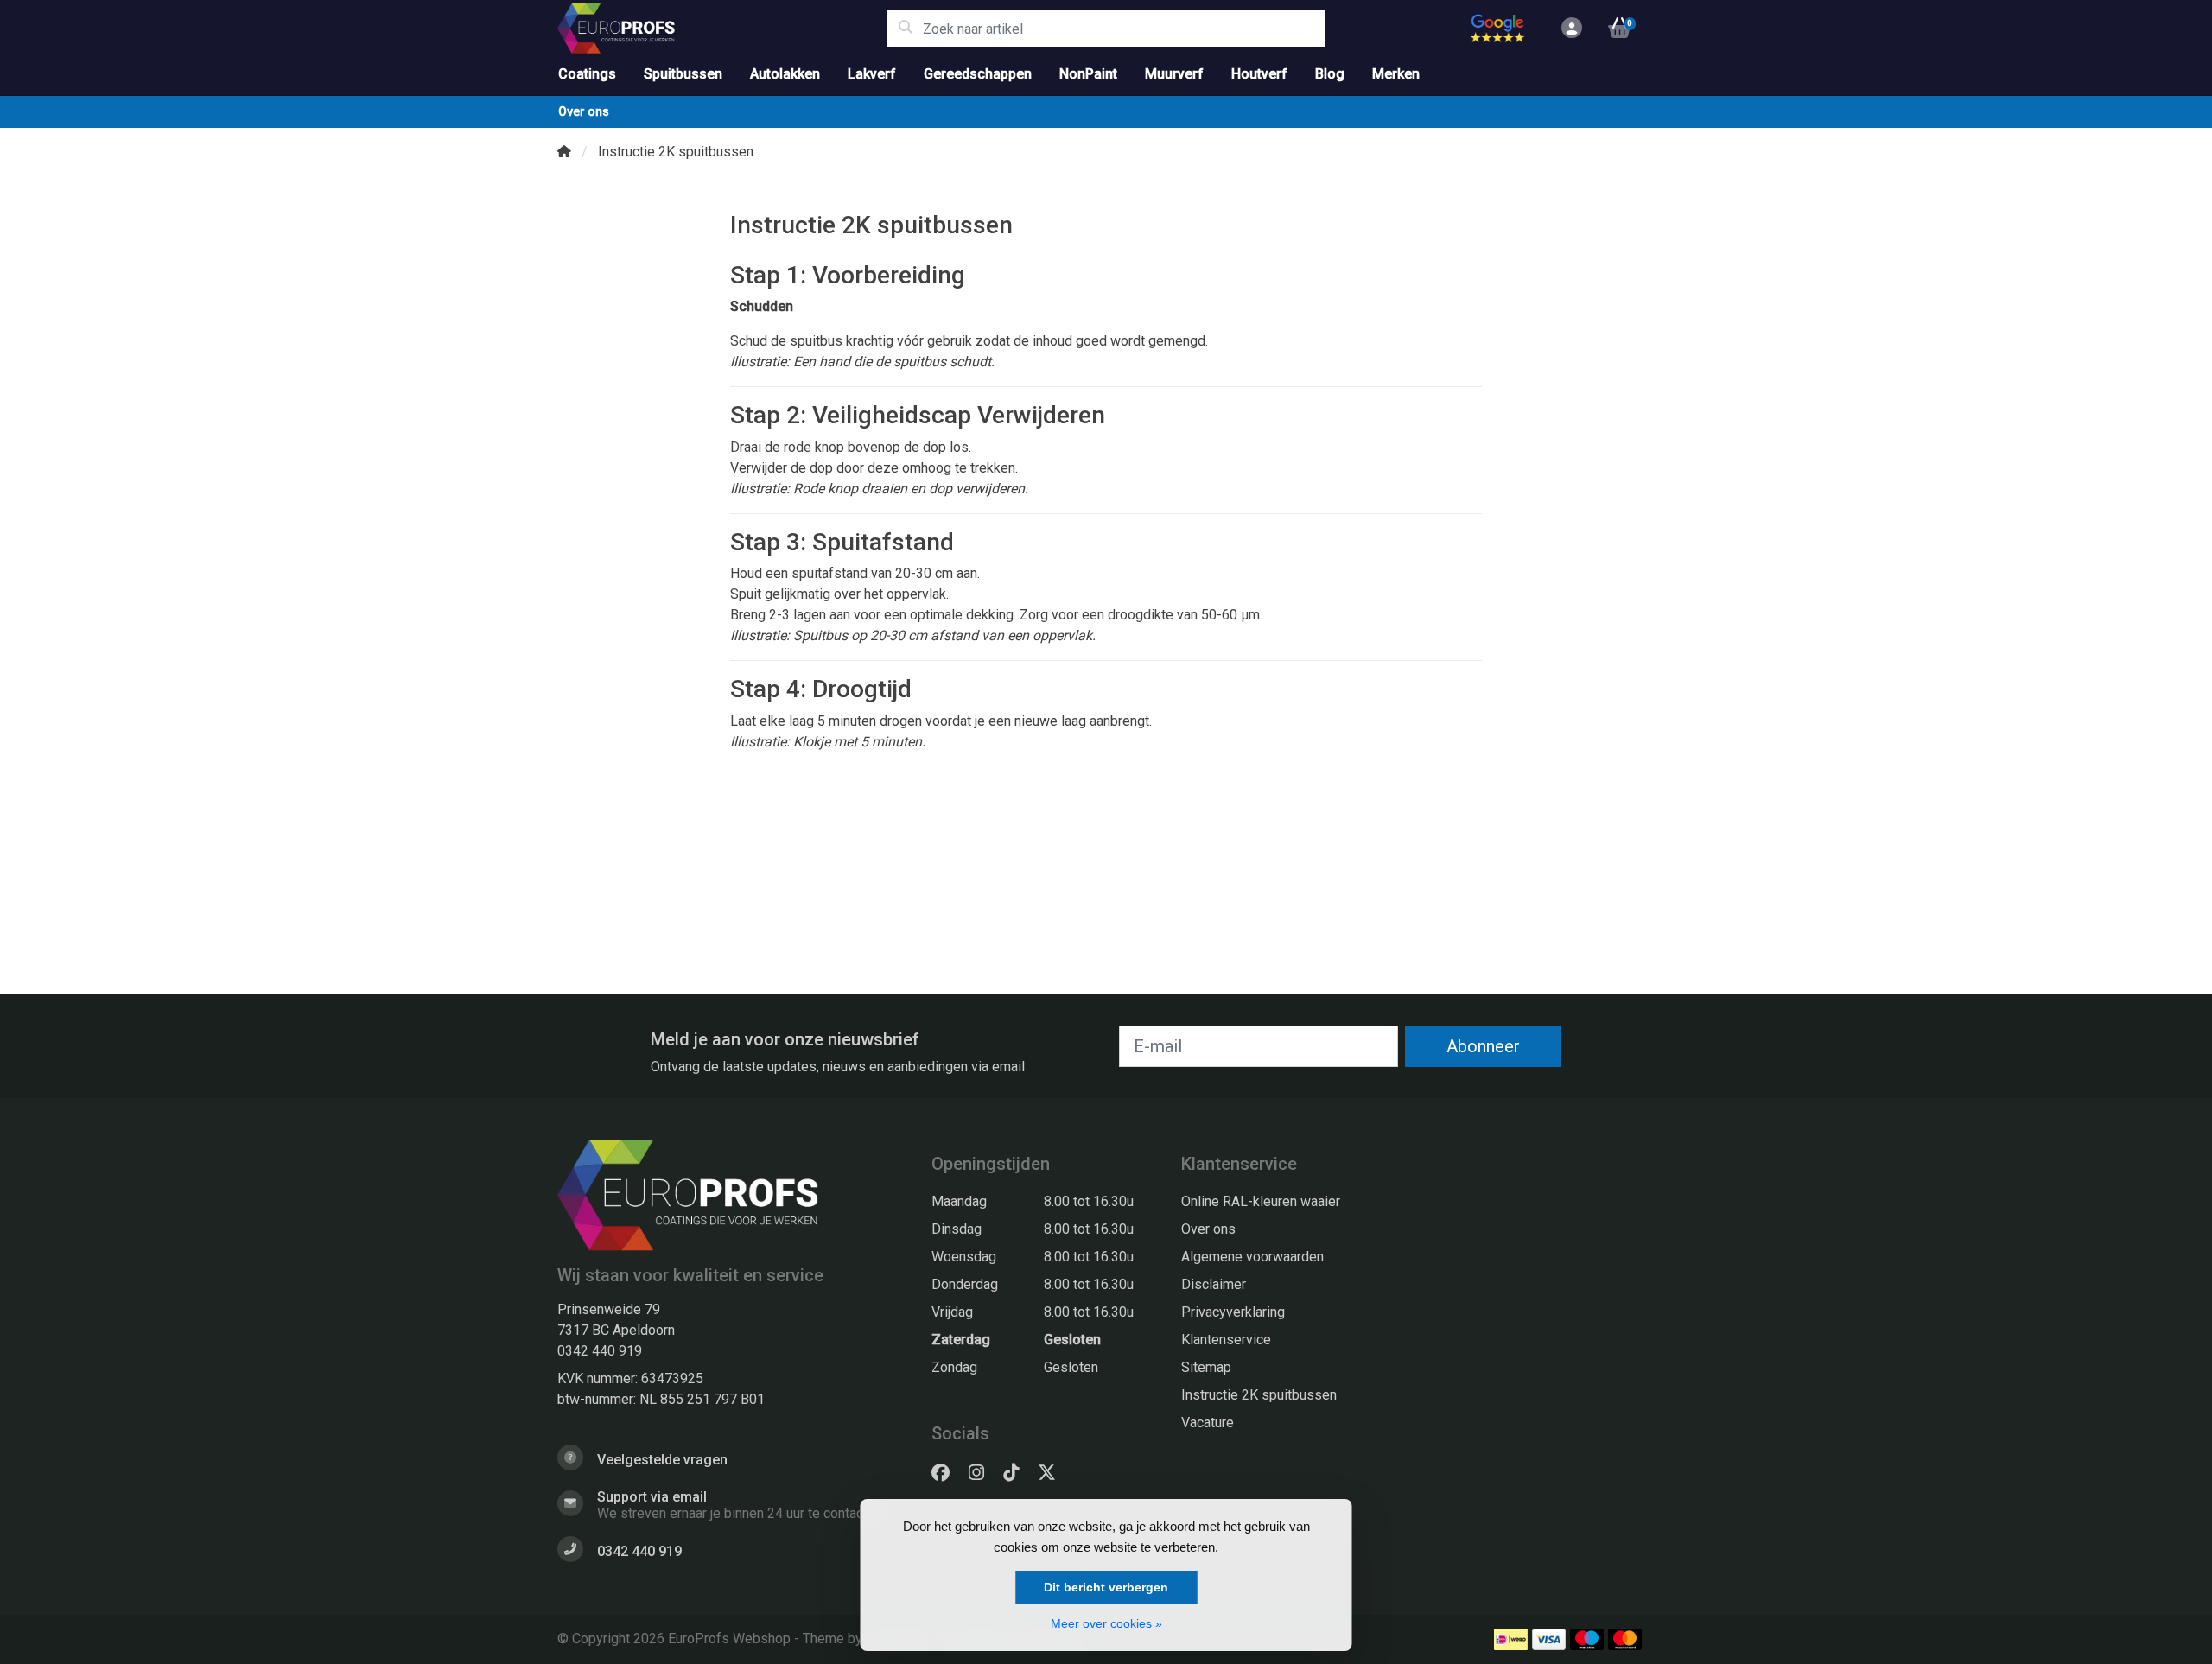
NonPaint (1088, 74)
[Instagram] (983, 1473)
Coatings (587, 74)
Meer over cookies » (1106, 1623)
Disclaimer (1214, 1284)
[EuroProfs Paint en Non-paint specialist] (722, 29)
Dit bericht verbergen (1106, 1587)
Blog (1330, 74)
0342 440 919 (600, 1351)
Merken (1396, 74)
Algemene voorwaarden (1252, 1257)
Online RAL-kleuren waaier (1261, 1201)
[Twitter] (1054, 1473)
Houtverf (1259, 74)
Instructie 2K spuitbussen (1259, 1395)
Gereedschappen (978, 74)
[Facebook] (947, 1473)
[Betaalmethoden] (1511, 1639)
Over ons (584, 111)
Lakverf (872, 74)
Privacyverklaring (1233, 1312)
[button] (1569, 29)
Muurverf (1174, 74)
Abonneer (1483, 1046)
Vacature (1208, 1423)
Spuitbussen (683, 74)
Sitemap (1206, 1367)
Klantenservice (1226, 1340)
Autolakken (785, 74)
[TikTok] (1018, 1473)
